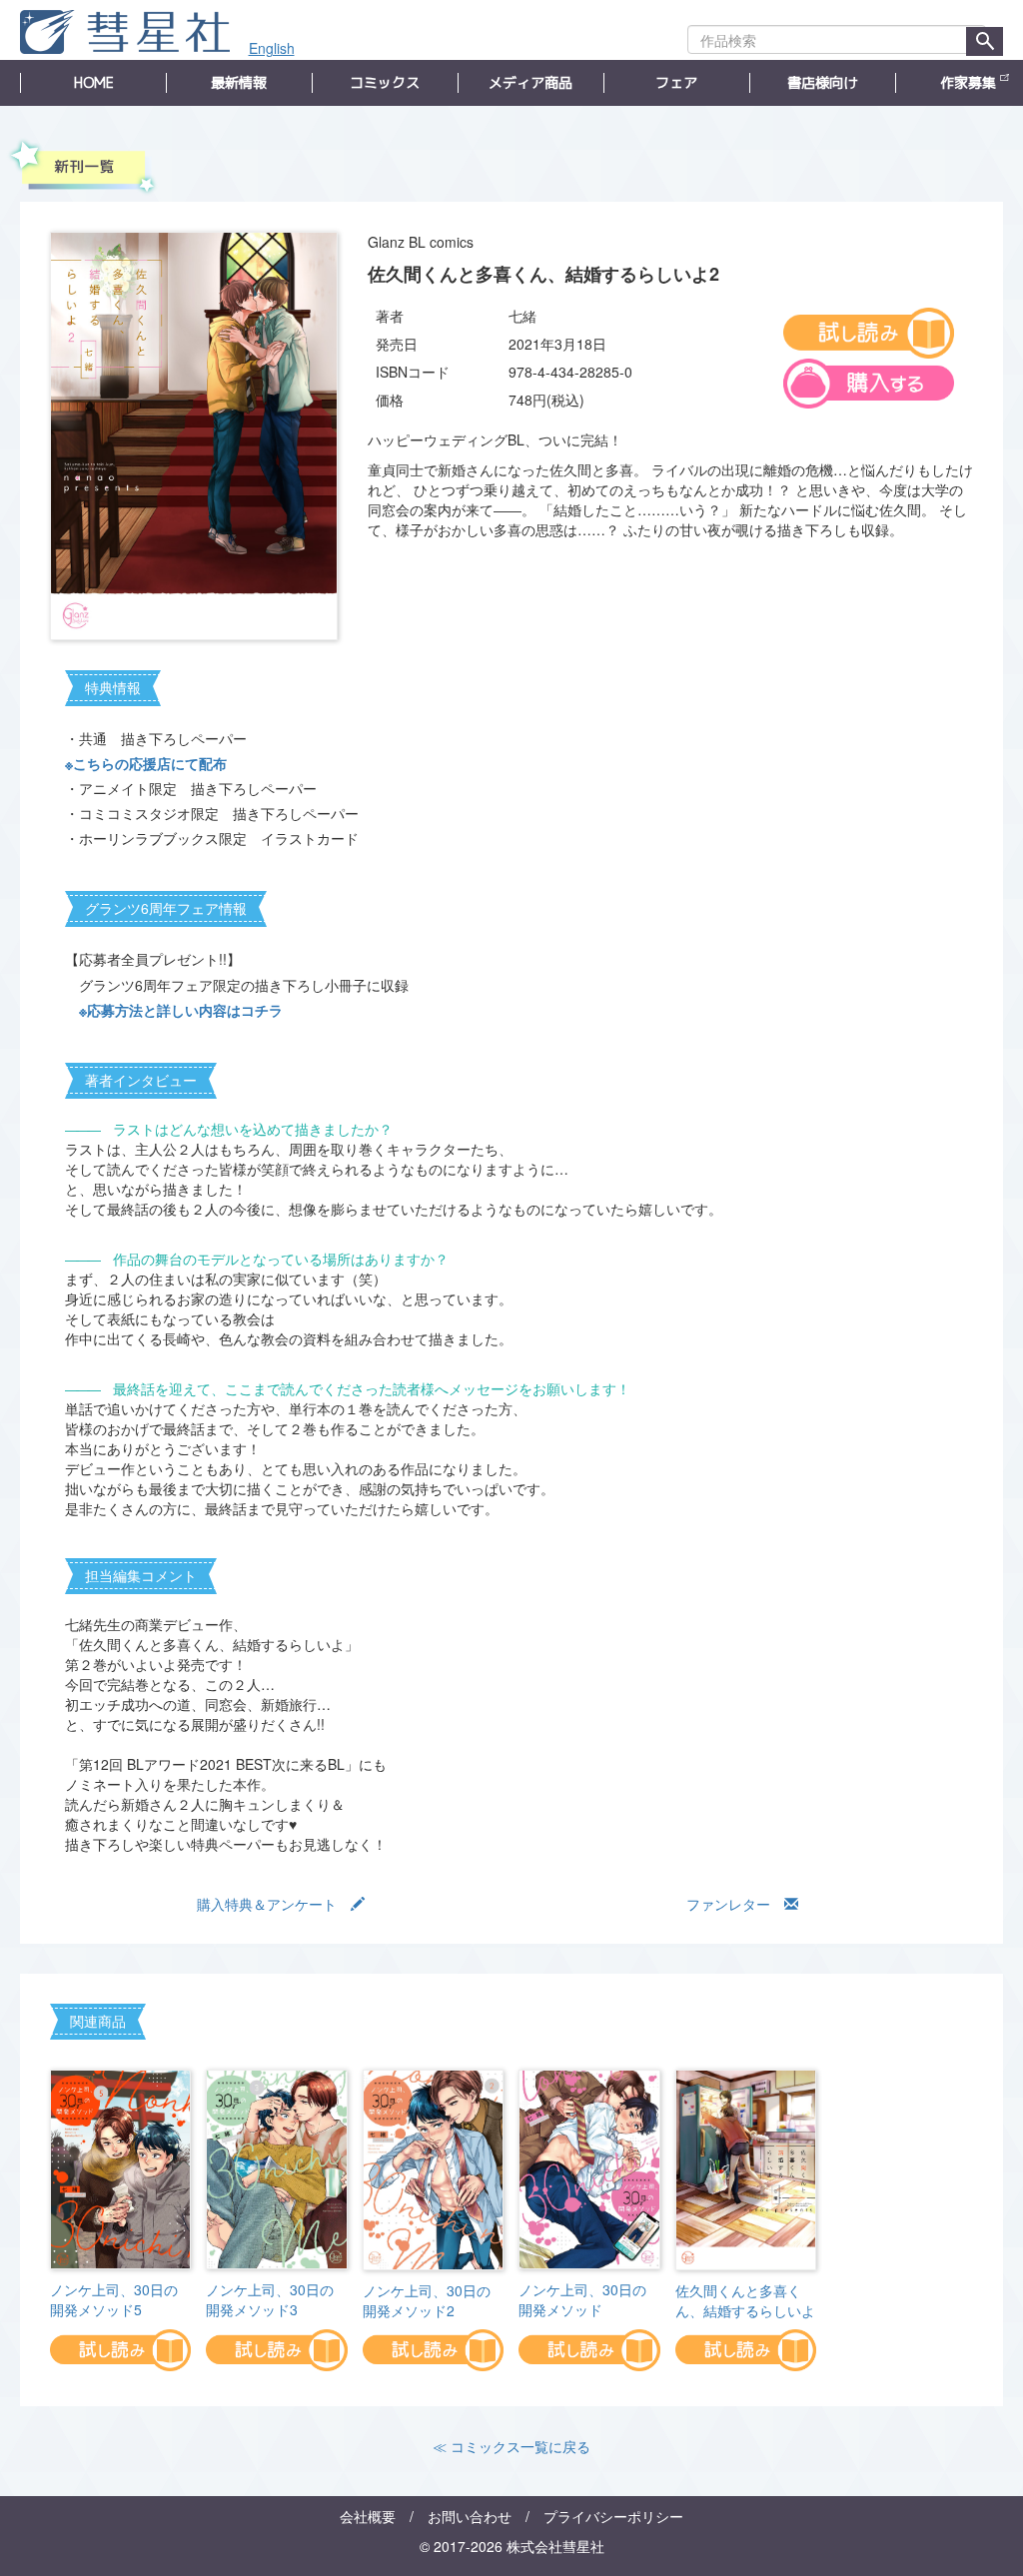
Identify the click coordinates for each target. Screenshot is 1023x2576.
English (272, 48)
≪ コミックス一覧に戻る (511, 2446)
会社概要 (368, 2516)
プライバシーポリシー (613, 2516)
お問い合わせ (470, 2516)
